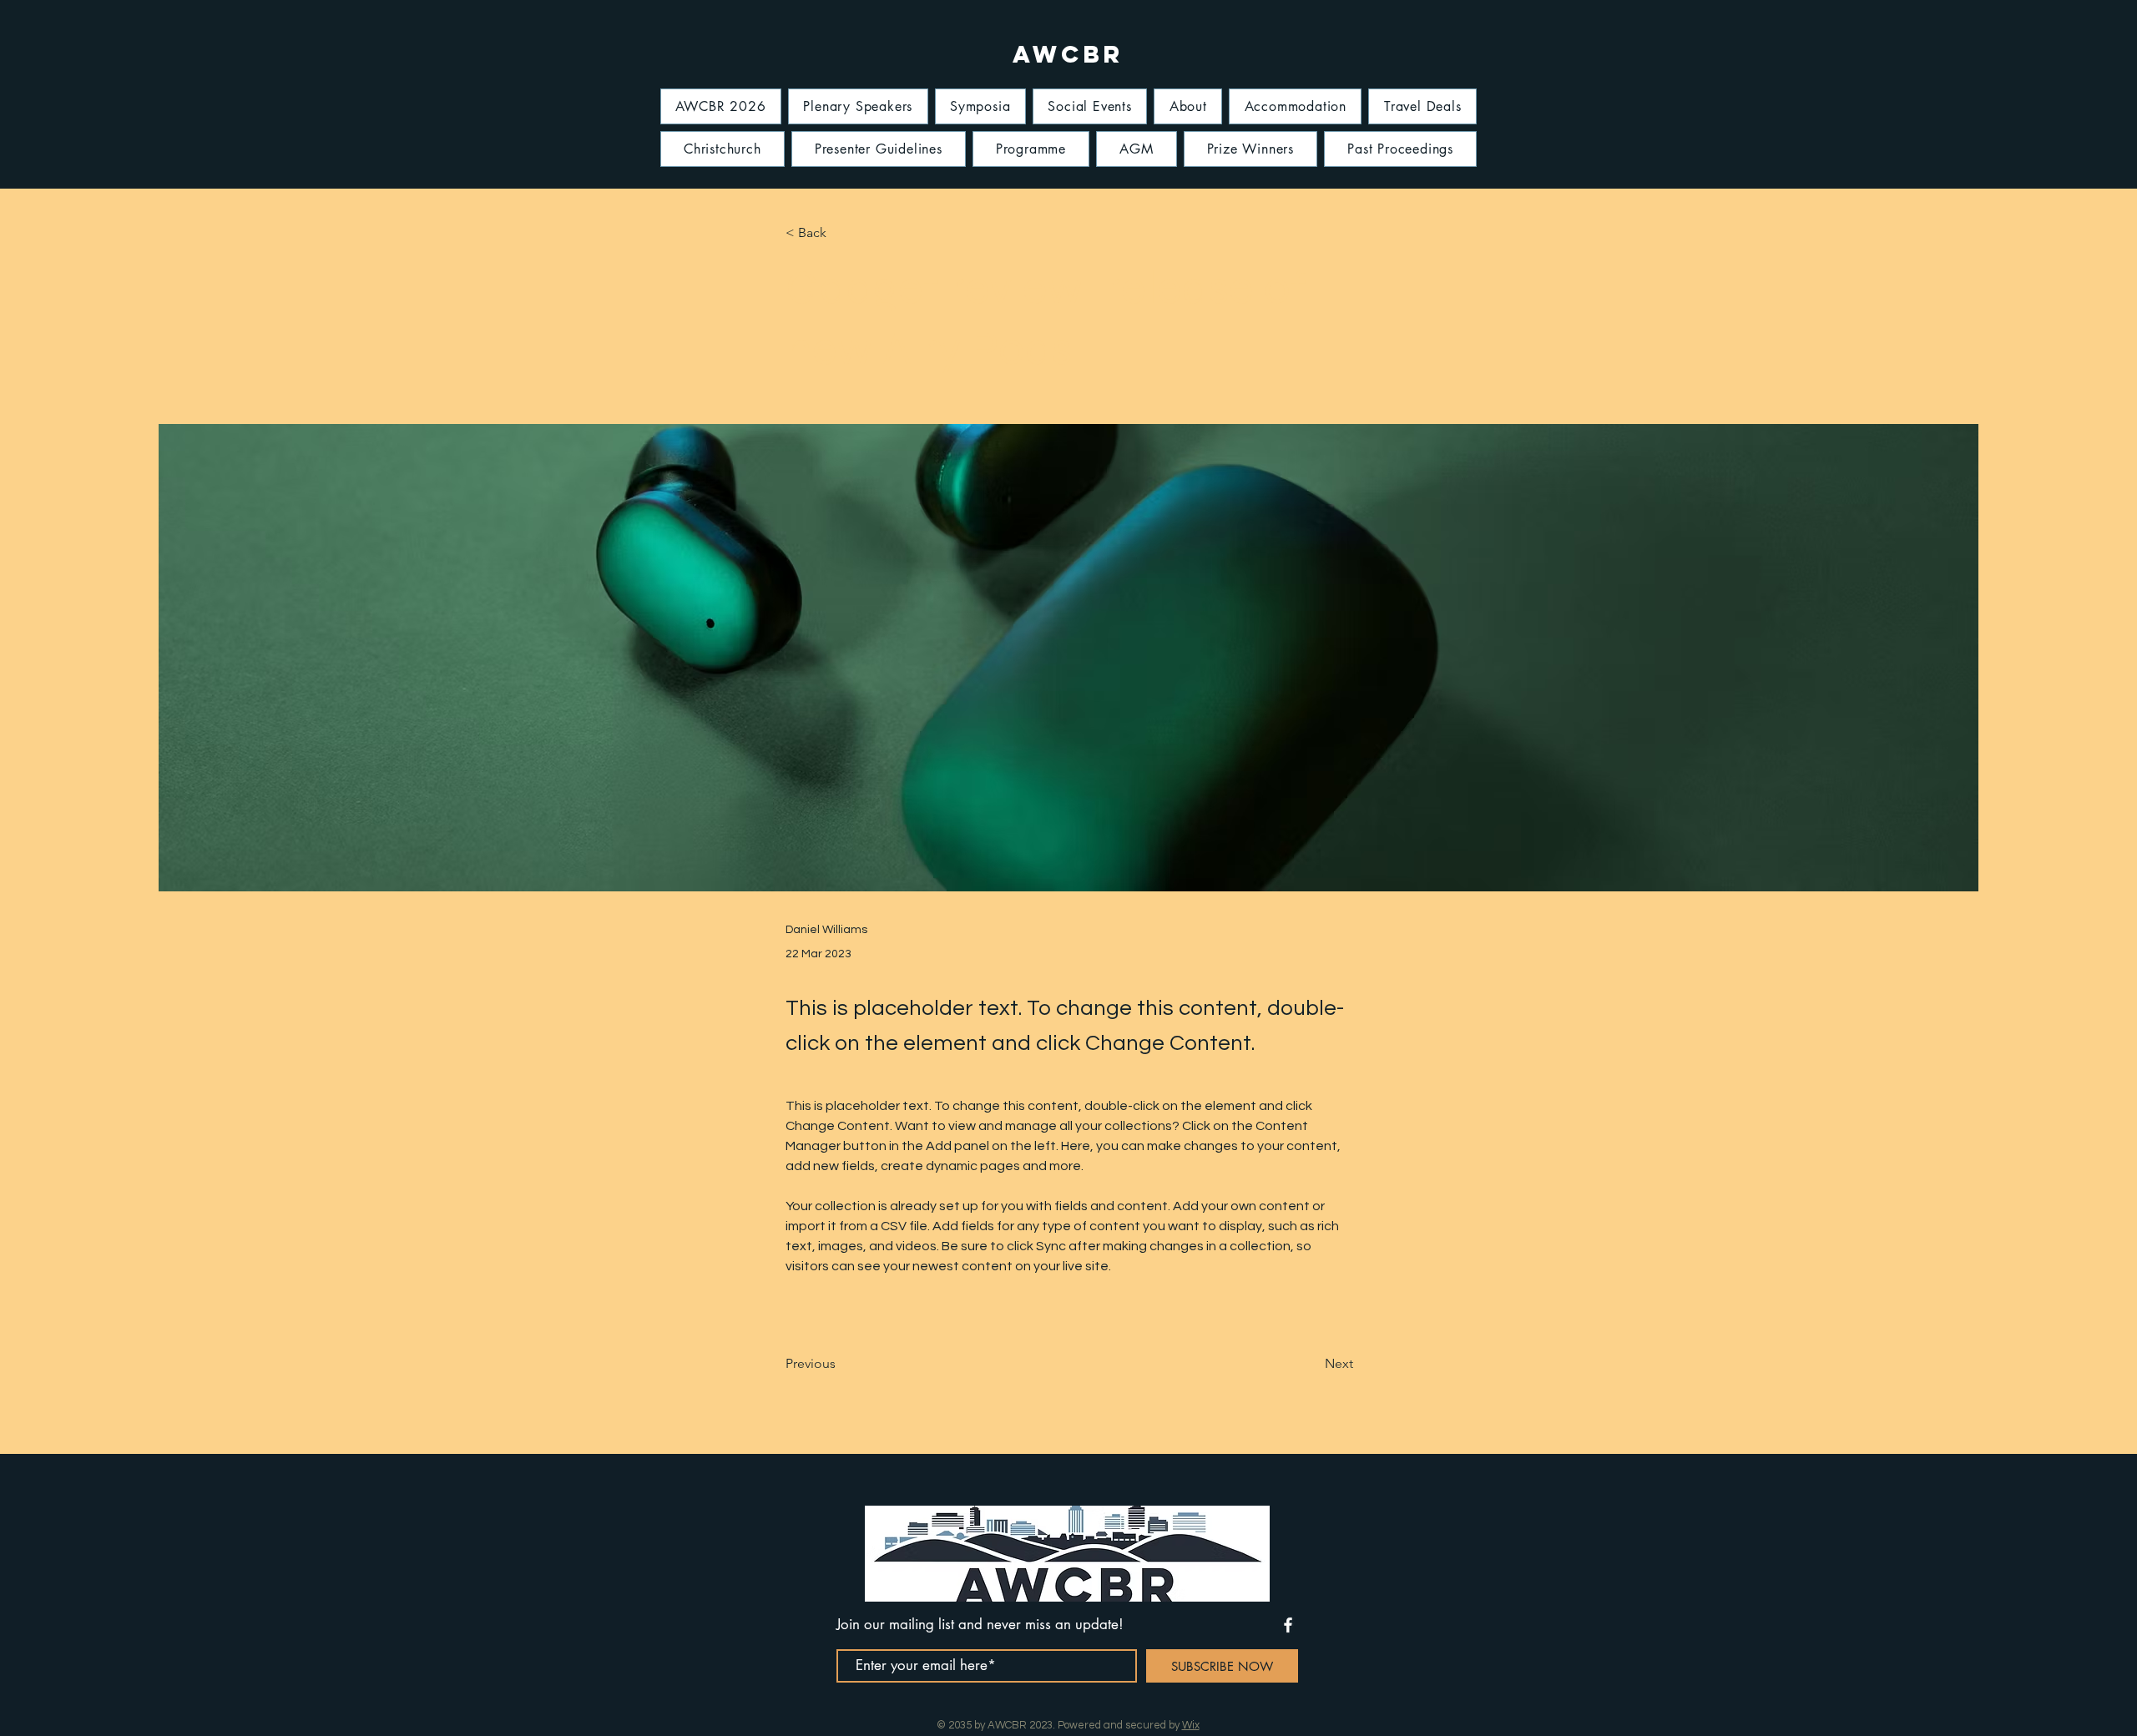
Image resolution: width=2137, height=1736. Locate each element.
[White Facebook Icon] (1288, 1625)
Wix (1191, 1725)
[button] (841, 233)
